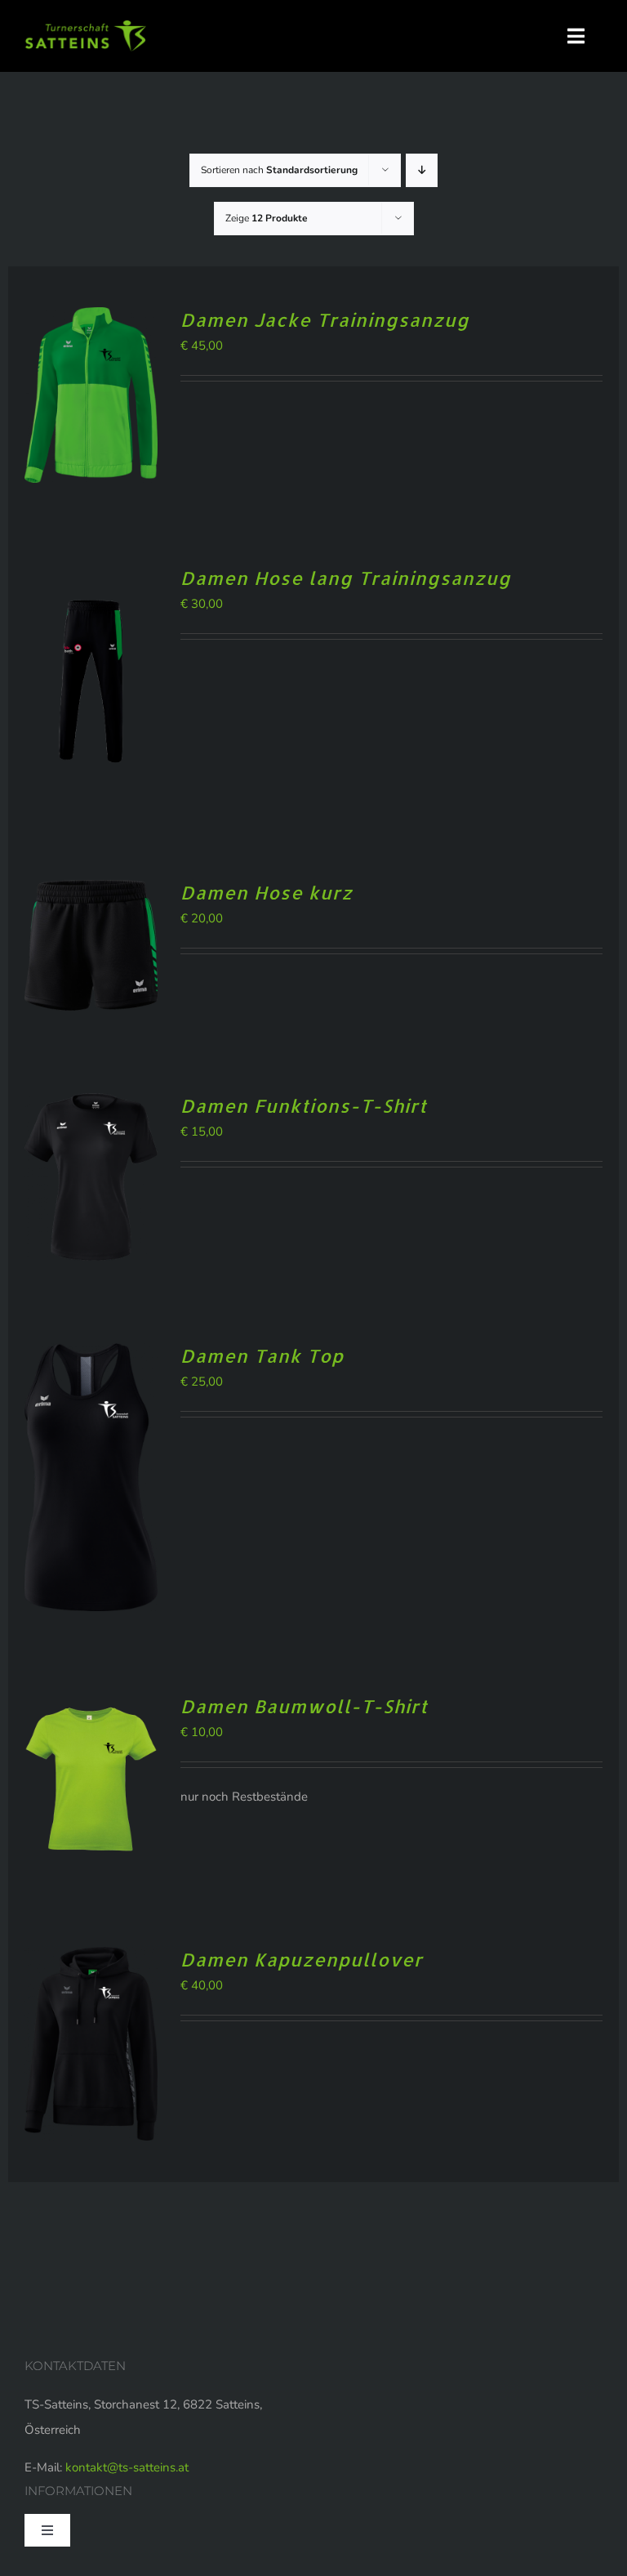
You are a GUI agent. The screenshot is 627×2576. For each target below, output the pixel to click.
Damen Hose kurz (267, 892)
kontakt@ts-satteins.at (127, 2467)
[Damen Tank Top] (91, 1355)
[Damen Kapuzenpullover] (91, 1959)
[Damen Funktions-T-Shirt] (91, 1105)
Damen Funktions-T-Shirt (304, 1105)
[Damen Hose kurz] (91, 892)
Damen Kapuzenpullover (302, 1959)
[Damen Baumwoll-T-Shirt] (91, 1706)
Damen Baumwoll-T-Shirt (304, 1706)
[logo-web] (86, 26)
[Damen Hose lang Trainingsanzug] (91, 578)
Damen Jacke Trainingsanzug (325, 319)
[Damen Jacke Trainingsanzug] (91, 319)
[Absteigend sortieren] (422, 170)
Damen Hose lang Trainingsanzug (346, 578)
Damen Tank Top (262, 1355)
